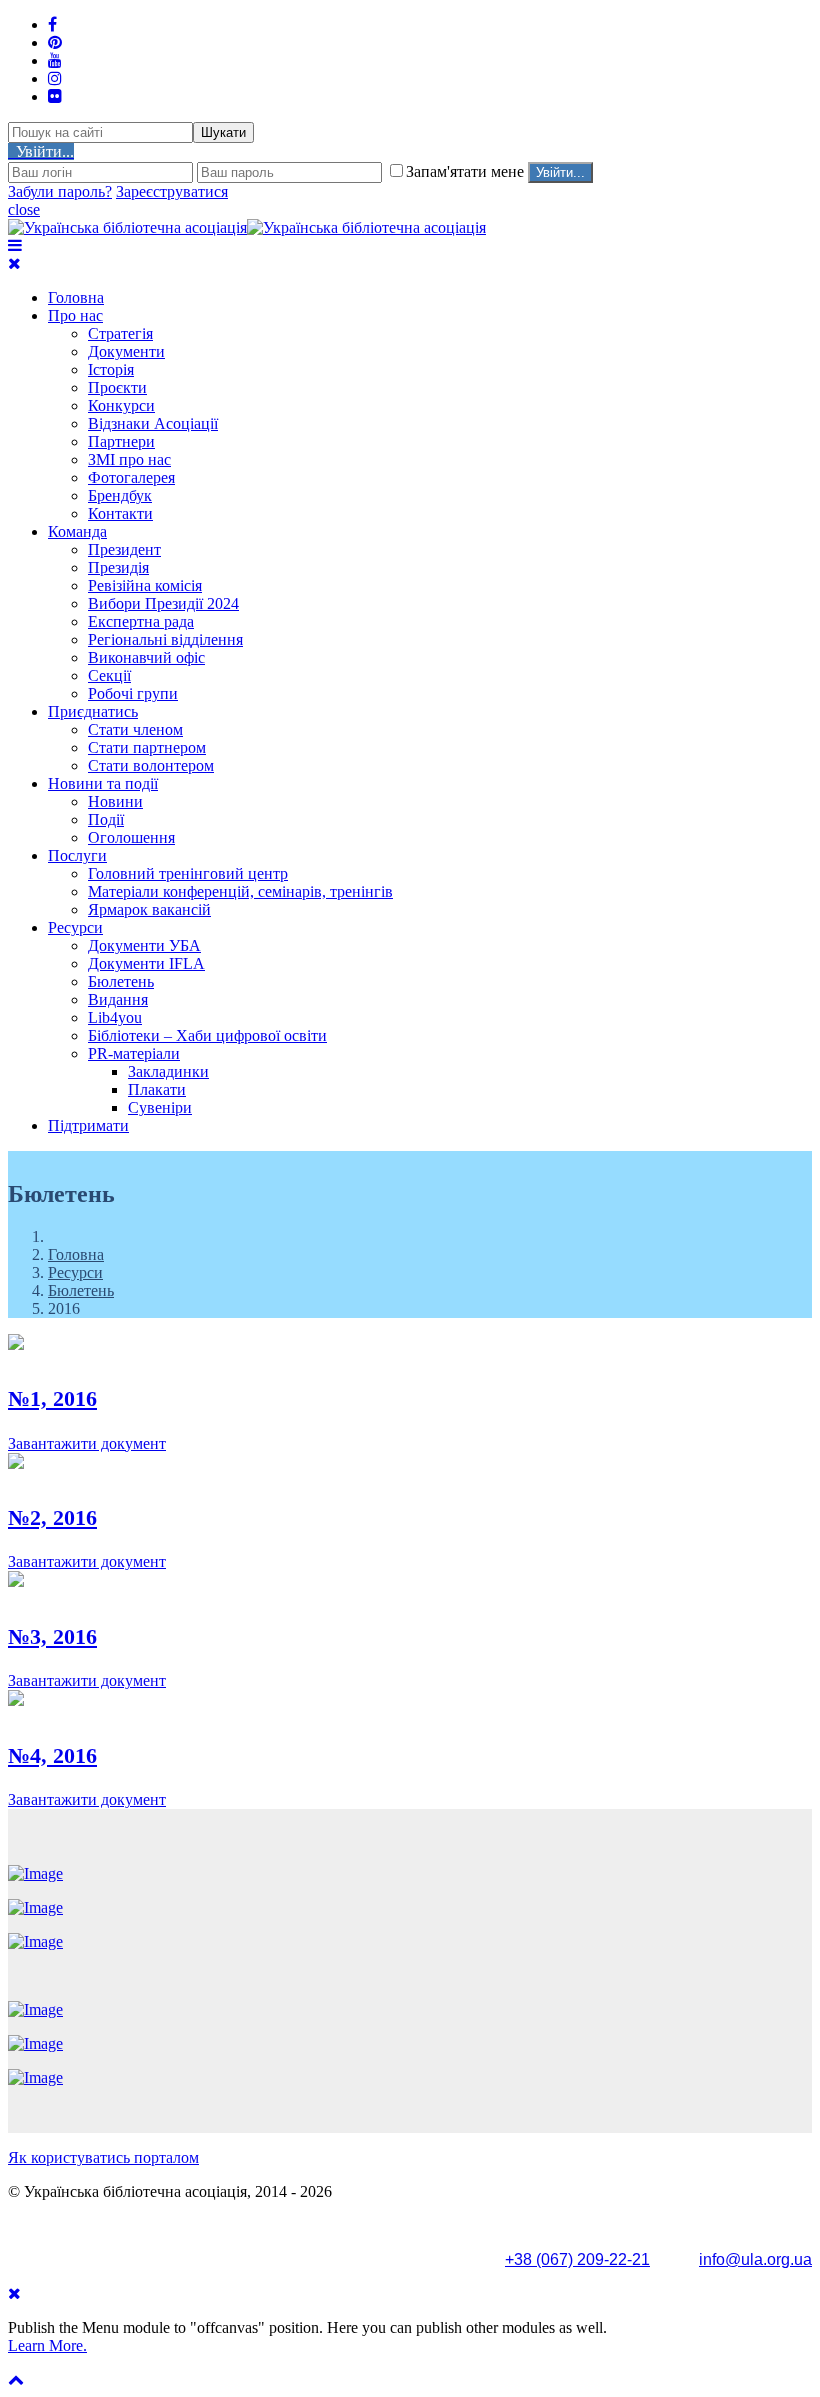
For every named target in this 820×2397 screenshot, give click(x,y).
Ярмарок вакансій (149, 909)
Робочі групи (133, 693)
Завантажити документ (87, 1443)
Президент (124, 549)
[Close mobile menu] (14, 263)
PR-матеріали (134, 1053)
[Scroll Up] (16, 2379)
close (24, 209)
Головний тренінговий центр (188, 873)
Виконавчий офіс (146, 657)
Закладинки (168, 1071)
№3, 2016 (52, 1636)
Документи (126, 351)
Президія (118, 567)
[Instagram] (55, 78)
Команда (77, 531)
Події (106, 819)
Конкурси (121, 405)
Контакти (120, 513)
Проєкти (117, 387)
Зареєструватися (172, 191)
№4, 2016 (52, 1755)
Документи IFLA (146, 963)
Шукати (223, 132)
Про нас (75, 315)
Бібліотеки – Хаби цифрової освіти (207, 1035)
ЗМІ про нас (129, 459)
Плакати (157, 1089)
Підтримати (88, 1125)
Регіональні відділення (165, 639)
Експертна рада (141, 621)
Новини (115, 801)
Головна (76, 297)
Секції (109, 675)
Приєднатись (93, 711)
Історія (111, 369)
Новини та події (103, 783)
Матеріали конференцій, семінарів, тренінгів (240, 891)
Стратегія (120, 333)
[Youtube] (55, 60)
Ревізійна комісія (145, 585)
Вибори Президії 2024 (163, 603)
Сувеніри (160, 1107)
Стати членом (135, 729)
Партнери (121, 441)
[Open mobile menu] (15, 245)
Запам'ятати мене (467, 171)
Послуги (77, 855)
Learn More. (47, 2345)
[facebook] (52, 24)
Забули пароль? (60, 191)
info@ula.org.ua (755, 2259)
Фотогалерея (131, 477)
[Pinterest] (55, 42)
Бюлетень (121, 981)
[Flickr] (55, 96)
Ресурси (75, 927)
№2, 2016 (52, 1517)
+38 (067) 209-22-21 (577, 2259)
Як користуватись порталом (103, 2157)
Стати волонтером (151, 765)
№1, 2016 (52, 1398)
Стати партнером (147, 747)
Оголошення (131, 837)
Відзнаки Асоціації (153, 423)
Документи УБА (144, 945)
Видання (118, 999)
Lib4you (115, 1017)
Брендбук (120, 495)
